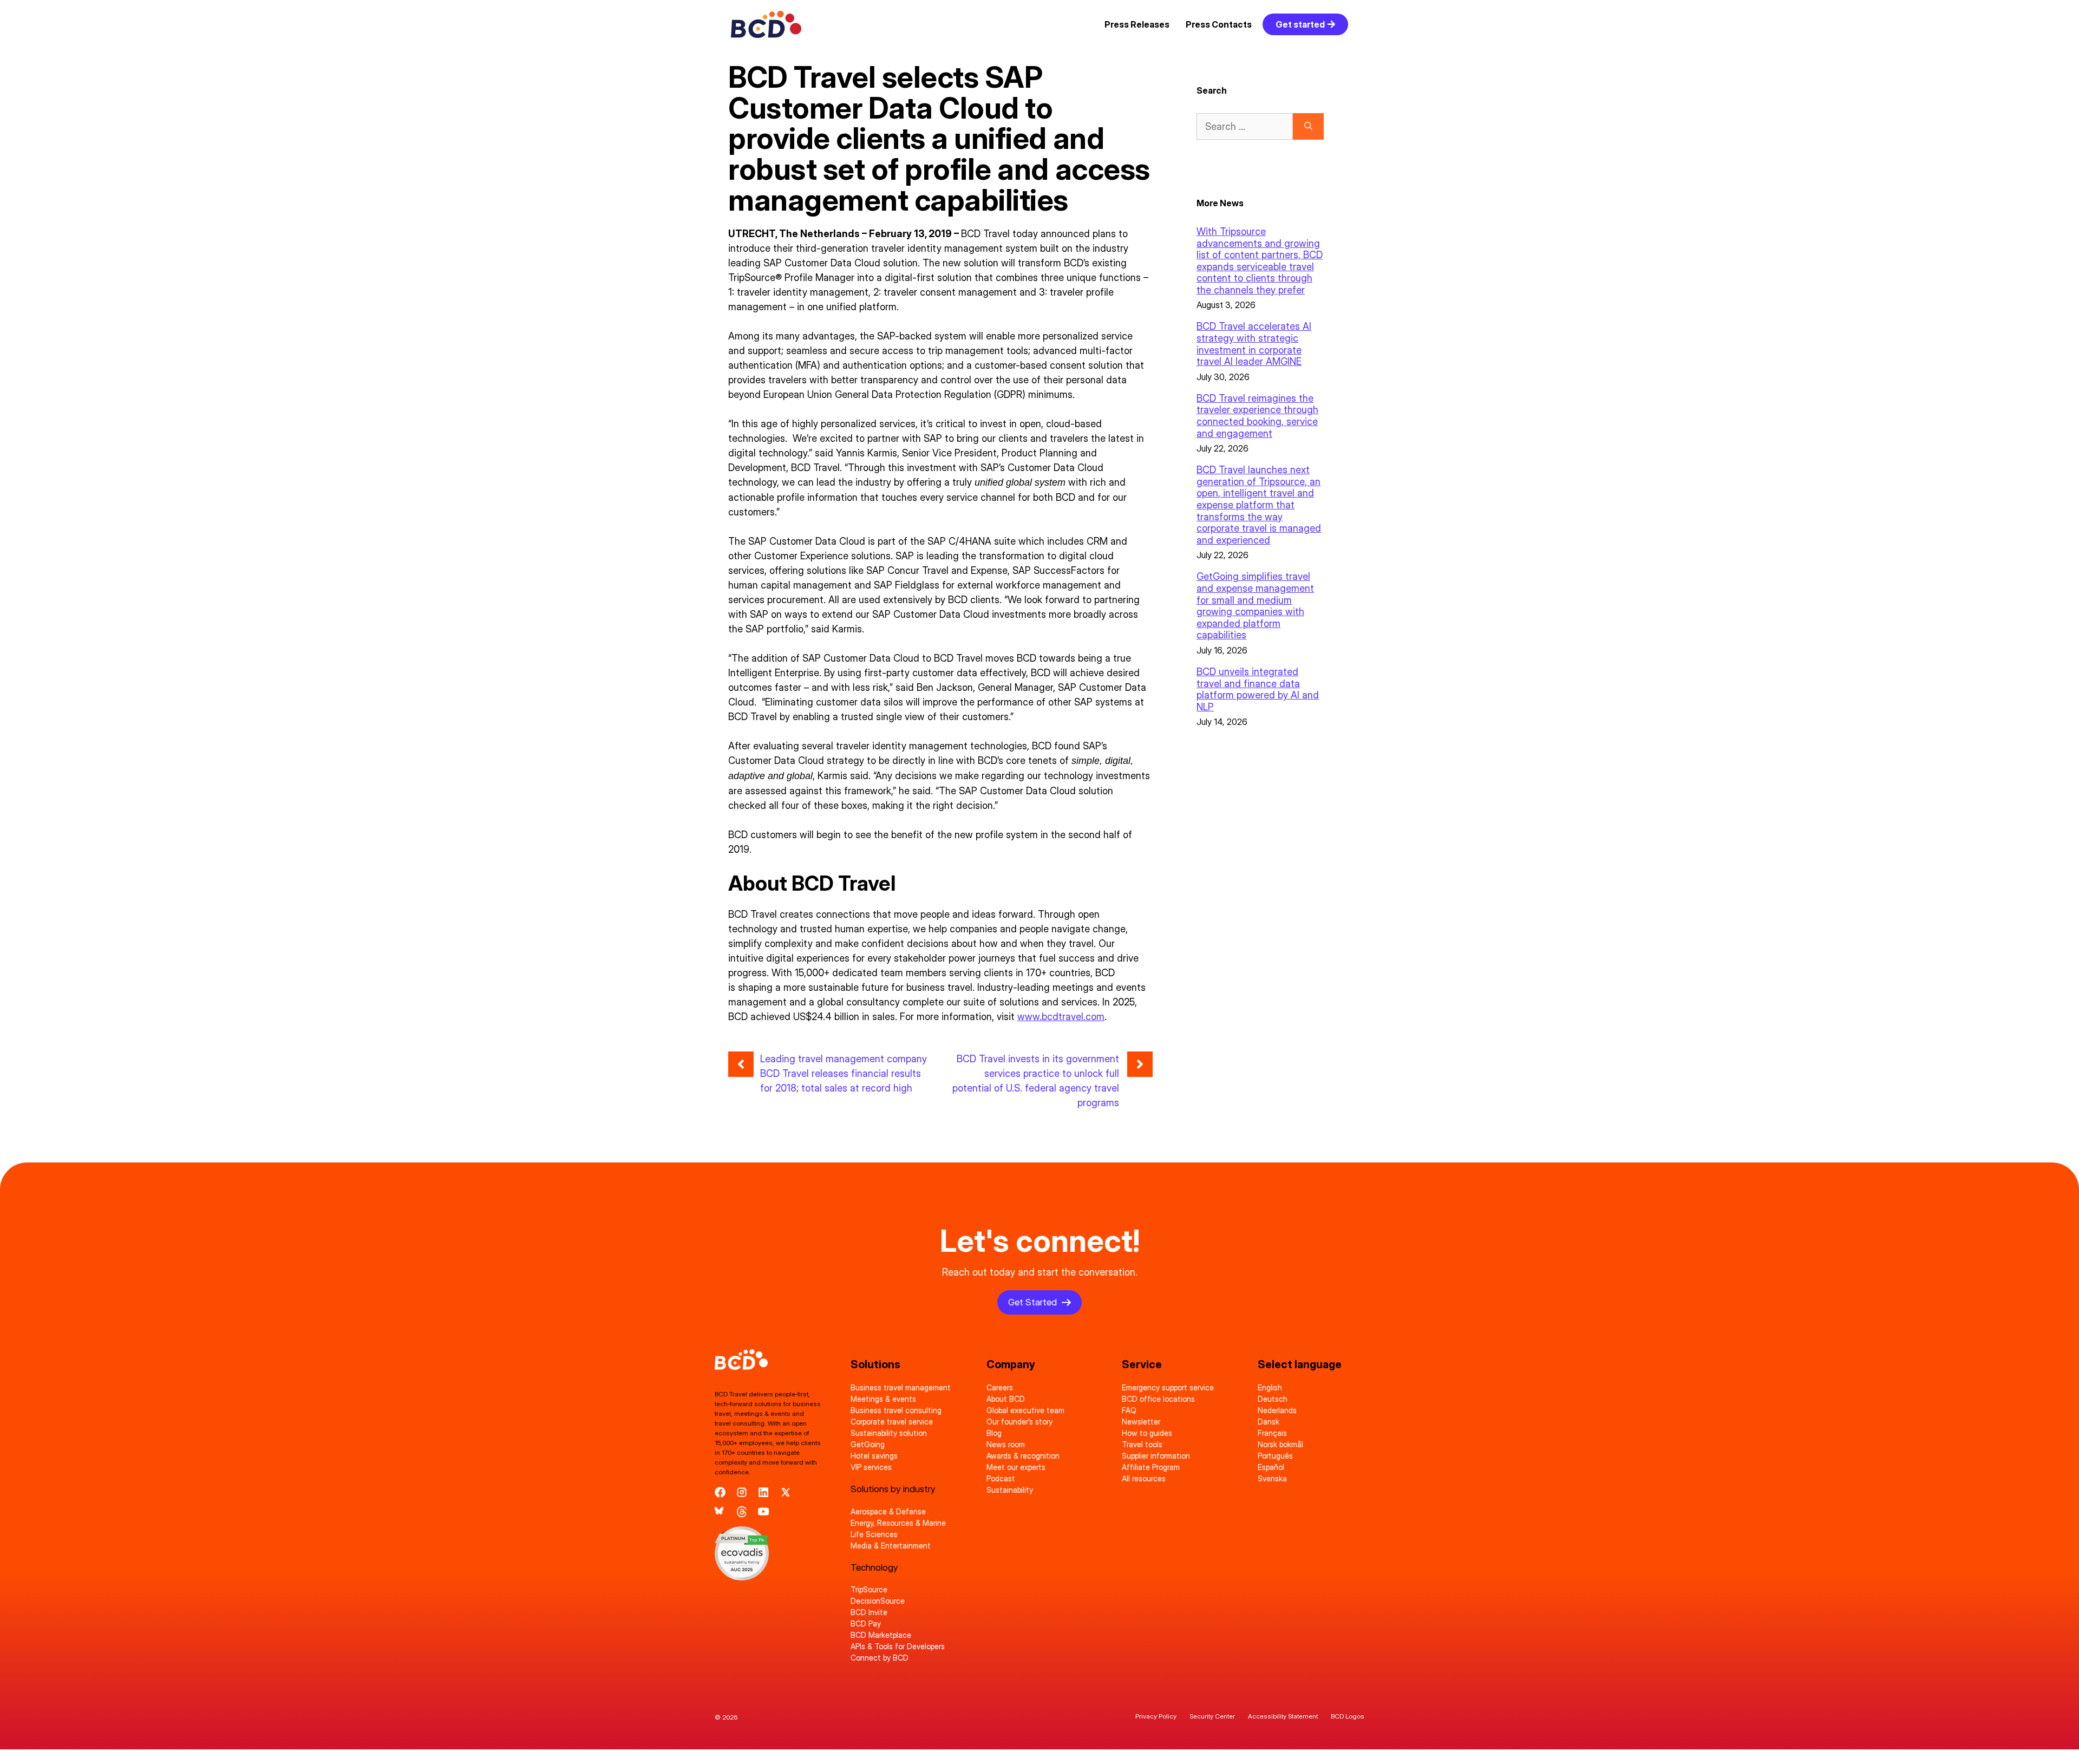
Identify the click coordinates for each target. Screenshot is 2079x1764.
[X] (786, 1492)
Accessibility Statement (1283, 1716)
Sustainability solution (889, 1433)
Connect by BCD (880, 1658)
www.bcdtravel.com (1061, 1017)
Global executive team (1025, 1410)
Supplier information (1156, 1456)
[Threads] (742, 1512)
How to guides (1147, 1433)
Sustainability (1010, 1490)
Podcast (1001, 1478)
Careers (1000, 1387)
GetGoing (868, 1444)
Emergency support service (1168, 1387)
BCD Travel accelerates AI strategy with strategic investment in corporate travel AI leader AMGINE (1254, 344)
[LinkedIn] (763, 1492)
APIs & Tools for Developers (898, 1646)
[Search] (1308, 126)
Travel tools (1142, 1444)
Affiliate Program (1151, 1467)
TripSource (869, 1589)
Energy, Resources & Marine (898, 1523)
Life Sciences (874, 1534)
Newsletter (1141, 1422)
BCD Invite (869, 1612)
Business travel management (901, 1387)
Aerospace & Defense (888, 1511)
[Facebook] (720, 1492)
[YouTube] (763, 1512)
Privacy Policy (1156, 1716)
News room (1006, 1444)
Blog (994, 1433)
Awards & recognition (1023, 1456)
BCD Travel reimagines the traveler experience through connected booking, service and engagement (1257, 416)
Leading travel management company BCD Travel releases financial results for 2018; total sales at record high (844, 1073)
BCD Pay (866, 1623)
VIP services (871, 1467)
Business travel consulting (896, 1410)
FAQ (1129, 1410)
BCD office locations (1158, 1399)
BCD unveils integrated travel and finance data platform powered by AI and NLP (1258, 689)
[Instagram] (742, 1492)
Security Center (1212, 1716)
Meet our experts (1016, 1467)
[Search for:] (1245, 126)
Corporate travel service (892, 1422)
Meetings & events (883, 1399)
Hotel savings (874, 1456)
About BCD (1006, 1399)
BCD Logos (1348, 1716)
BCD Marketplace (881, 1635)
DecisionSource (878, 1601)
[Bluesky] (720, 1512)
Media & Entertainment (891, 1546)
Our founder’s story (1019, 1422)
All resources (1144, 1478)
